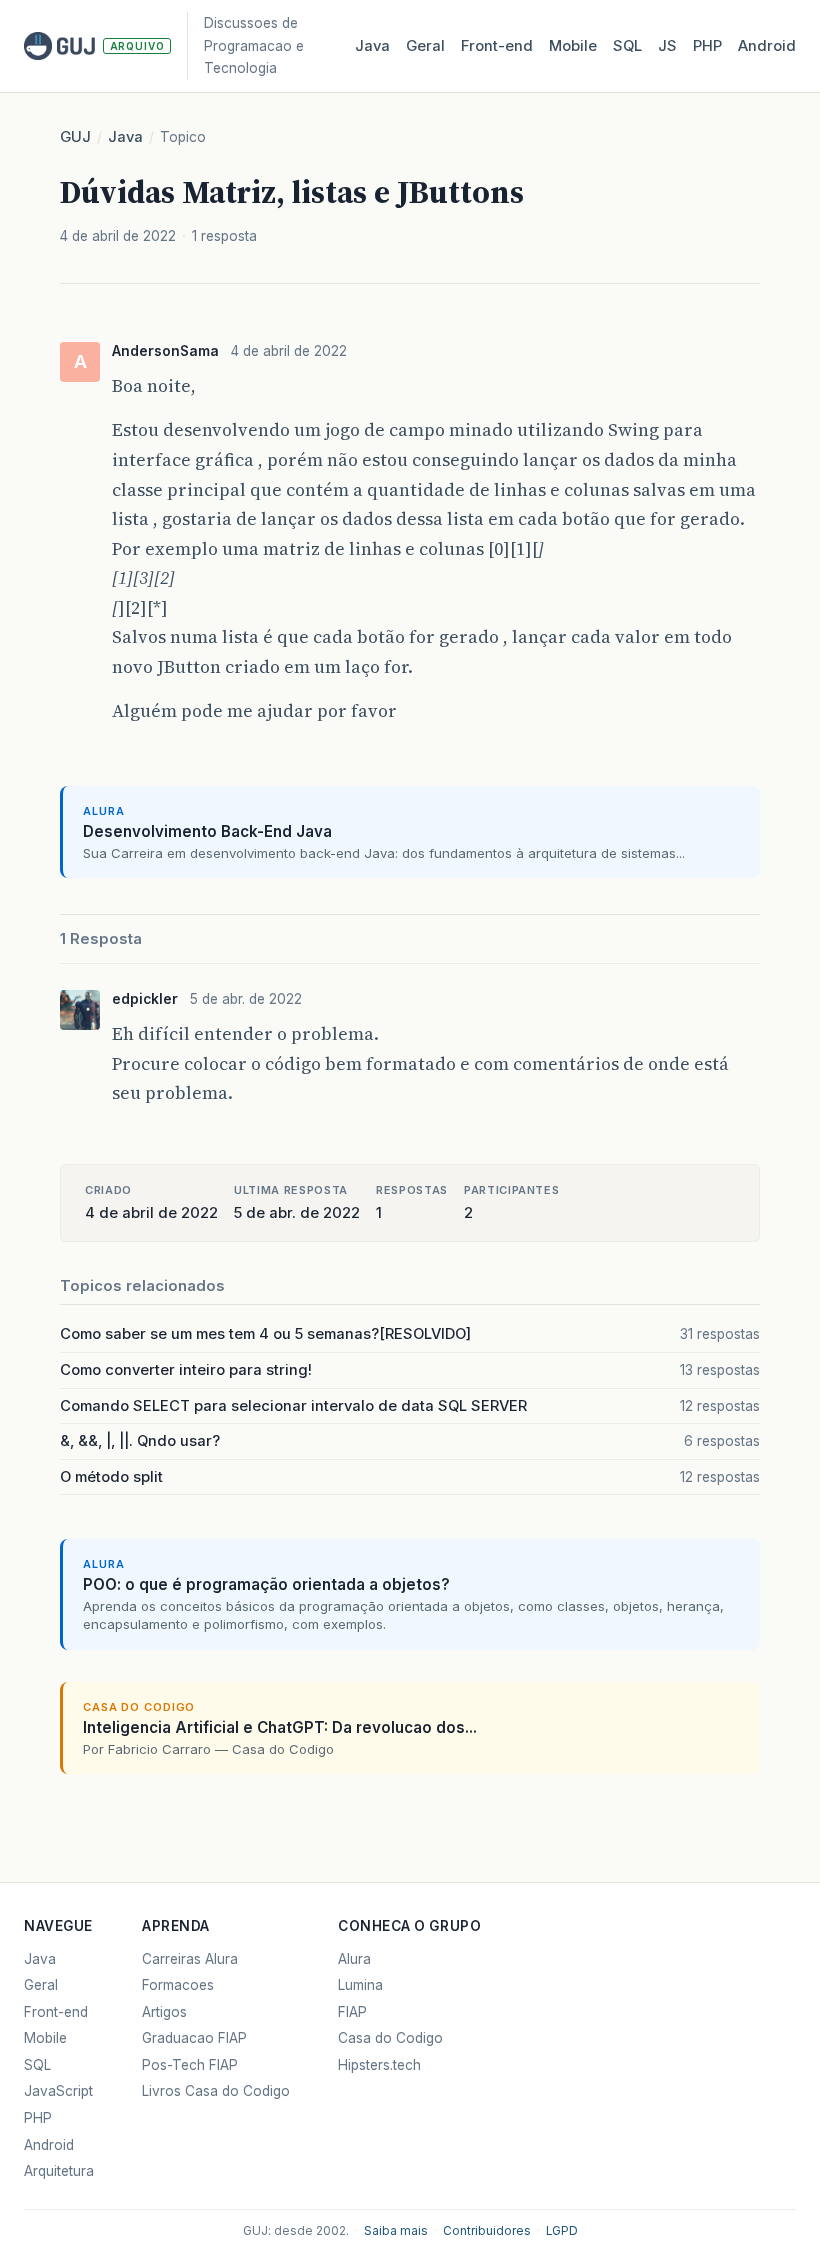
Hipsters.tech (379, 2065)
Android (767, 46)
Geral (425, 46)
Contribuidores (487, 2231)
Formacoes (178, 1985)
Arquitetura (59, 2171)
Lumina (360, 1985)
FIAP (352, 2012)
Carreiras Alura (190, 1959)
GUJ (75, 137)
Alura (354, 1959)
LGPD (562, 2231)
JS (667, 46)
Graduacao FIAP (194, 2038)
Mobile (573, 46)
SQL (627, 46)
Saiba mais (396, 2231)
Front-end (56, 2012)
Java (372, 46)
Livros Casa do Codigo (216, 2091)
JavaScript (58, 2091)
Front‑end (497, 46)
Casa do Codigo (390, 2038)
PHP (707, 46)
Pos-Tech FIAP (190, 2065)
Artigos (164, 2012)
